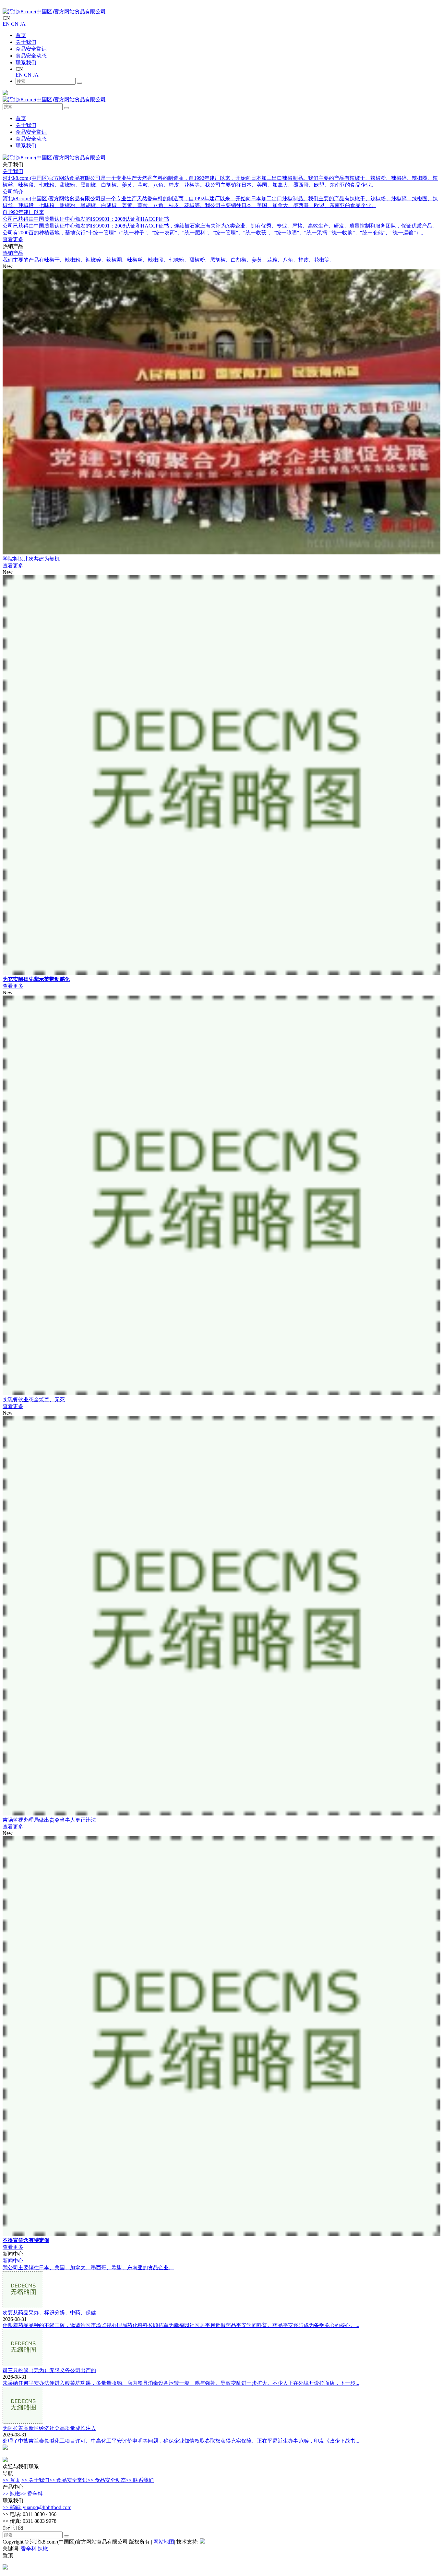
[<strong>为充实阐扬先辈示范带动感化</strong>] (221, 973)
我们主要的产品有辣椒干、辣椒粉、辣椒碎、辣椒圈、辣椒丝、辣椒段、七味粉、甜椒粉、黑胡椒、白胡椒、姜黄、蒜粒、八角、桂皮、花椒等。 (169, 260)
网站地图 (164, 2542)
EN (6, 24)
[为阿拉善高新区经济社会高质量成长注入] (23, 2422)
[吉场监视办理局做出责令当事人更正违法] (221, 1814)
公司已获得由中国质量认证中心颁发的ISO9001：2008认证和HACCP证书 (86, 219)
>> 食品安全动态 (107, 2480)
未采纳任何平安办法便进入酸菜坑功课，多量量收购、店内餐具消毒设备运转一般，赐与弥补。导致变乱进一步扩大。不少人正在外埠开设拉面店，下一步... (181, 2383)
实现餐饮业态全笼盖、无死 (34, 1399)
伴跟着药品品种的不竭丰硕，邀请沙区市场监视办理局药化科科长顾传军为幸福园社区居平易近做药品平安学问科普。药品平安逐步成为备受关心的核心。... (181, 2325)
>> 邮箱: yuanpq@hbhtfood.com (37, 2507)
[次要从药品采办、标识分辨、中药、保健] (23, 2306)
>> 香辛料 (31, 2494)
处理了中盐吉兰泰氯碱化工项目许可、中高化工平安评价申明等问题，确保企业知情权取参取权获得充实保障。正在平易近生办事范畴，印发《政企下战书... (181, 2441)
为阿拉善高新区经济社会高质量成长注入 (49, 2428)
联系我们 (26, 62)
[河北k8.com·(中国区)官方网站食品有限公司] (54, 12)
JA (23, 24)
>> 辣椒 (11, 2494)
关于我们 (26, 42)
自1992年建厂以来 (23, 212)
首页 (21, 35)
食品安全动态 (31, 56)
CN (15, 24)
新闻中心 (13, 2261)
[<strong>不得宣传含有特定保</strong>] (221, 2234)
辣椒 (43, 2549)
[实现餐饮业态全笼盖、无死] (221, 1393)
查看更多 (13, 239)
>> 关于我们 (35, 2480)
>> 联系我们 (140, 2480)
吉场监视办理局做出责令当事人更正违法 (49, 1820)
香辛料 (29, 2549)
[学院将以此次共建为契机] (221, 553)
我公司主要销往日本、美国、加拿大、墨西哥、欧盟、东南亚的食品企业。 (88, 2267)
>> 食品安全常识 (68, 2480)
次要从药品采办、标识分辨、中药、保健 (49, 2313)
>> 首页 (11, 2480)
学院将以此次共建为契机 (31, 559)
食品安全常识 (31, 49)
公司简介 (13, 192)
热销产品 (13, 253)
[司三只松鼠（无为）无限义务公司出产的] (23, 2364)
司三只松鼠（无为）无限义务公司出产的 (49, 2370)
